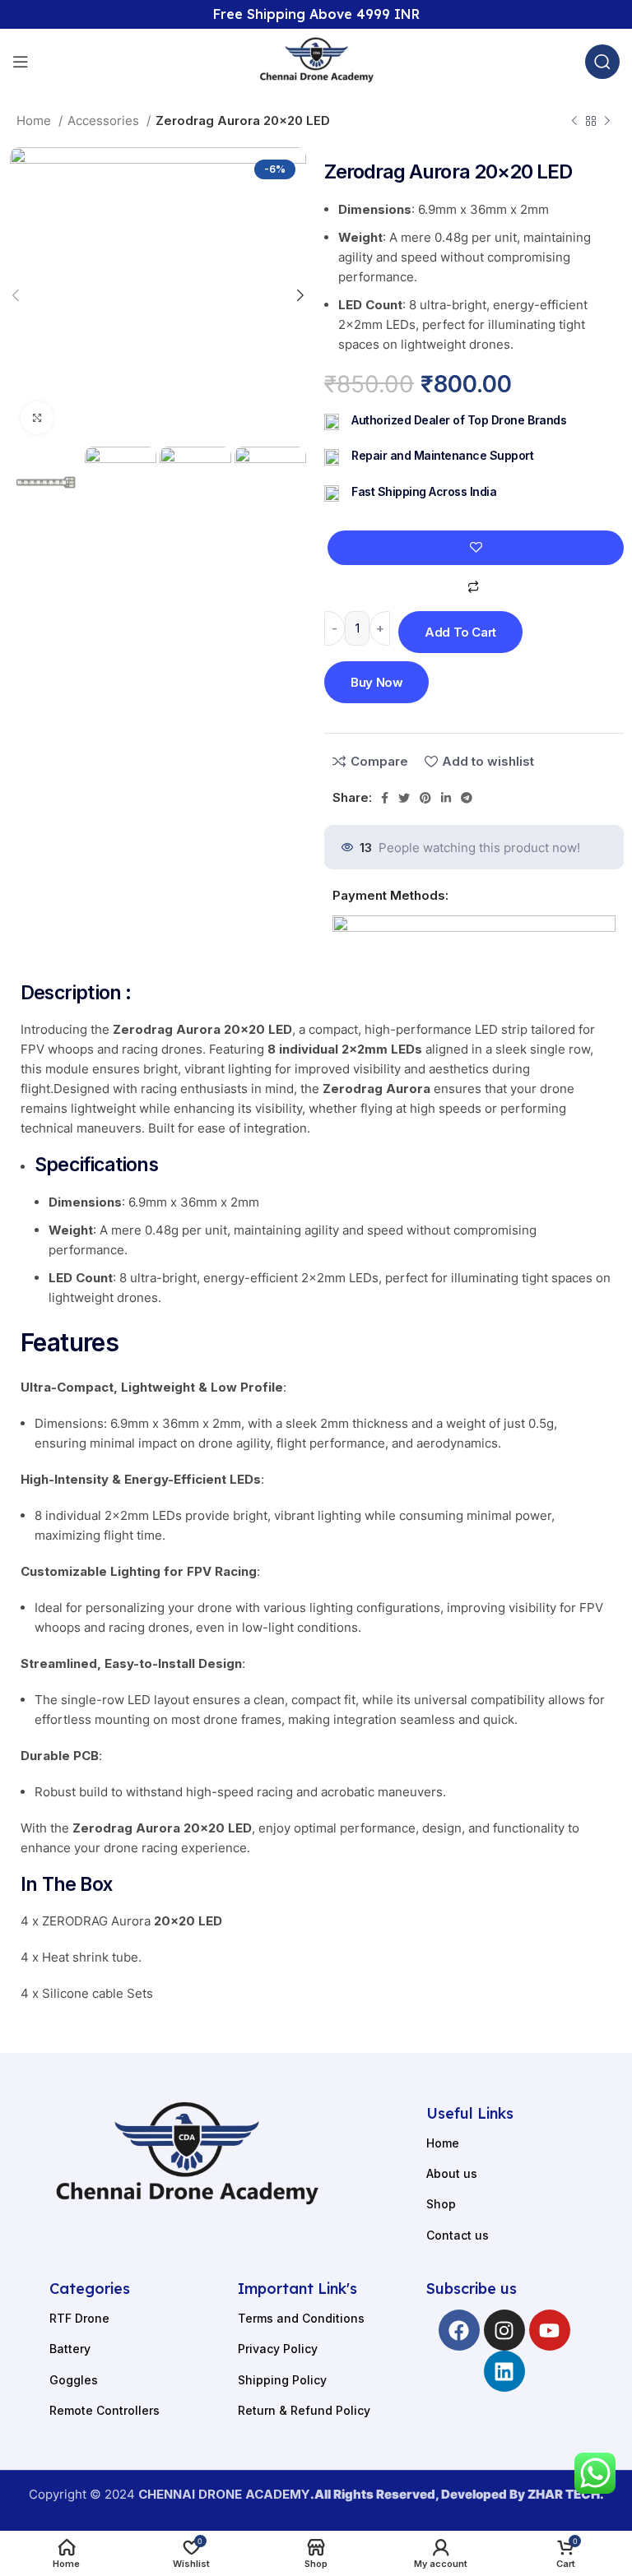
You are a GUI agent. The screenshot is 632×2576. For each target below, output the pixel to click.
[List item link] (504, 2143)
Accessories (105, 120)
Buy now (376, 682)
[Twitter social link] (404, 798)
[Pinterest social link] (425, 798)
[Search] (602, 62)
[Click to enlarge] (37, 418)
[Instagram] (504, 2330)
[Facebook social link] (385, 798)
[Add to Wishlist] (476, 548)
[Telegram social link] (467, 798)
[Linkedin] (504, 2371)
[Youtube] (550, 2330)
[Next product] (607, 122)
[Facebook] (459, 2330)
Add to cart (460, 632)
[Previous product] (574, 122)
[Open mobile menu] (21, 62)
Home (35, 120)
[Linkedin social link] (446, 798)
